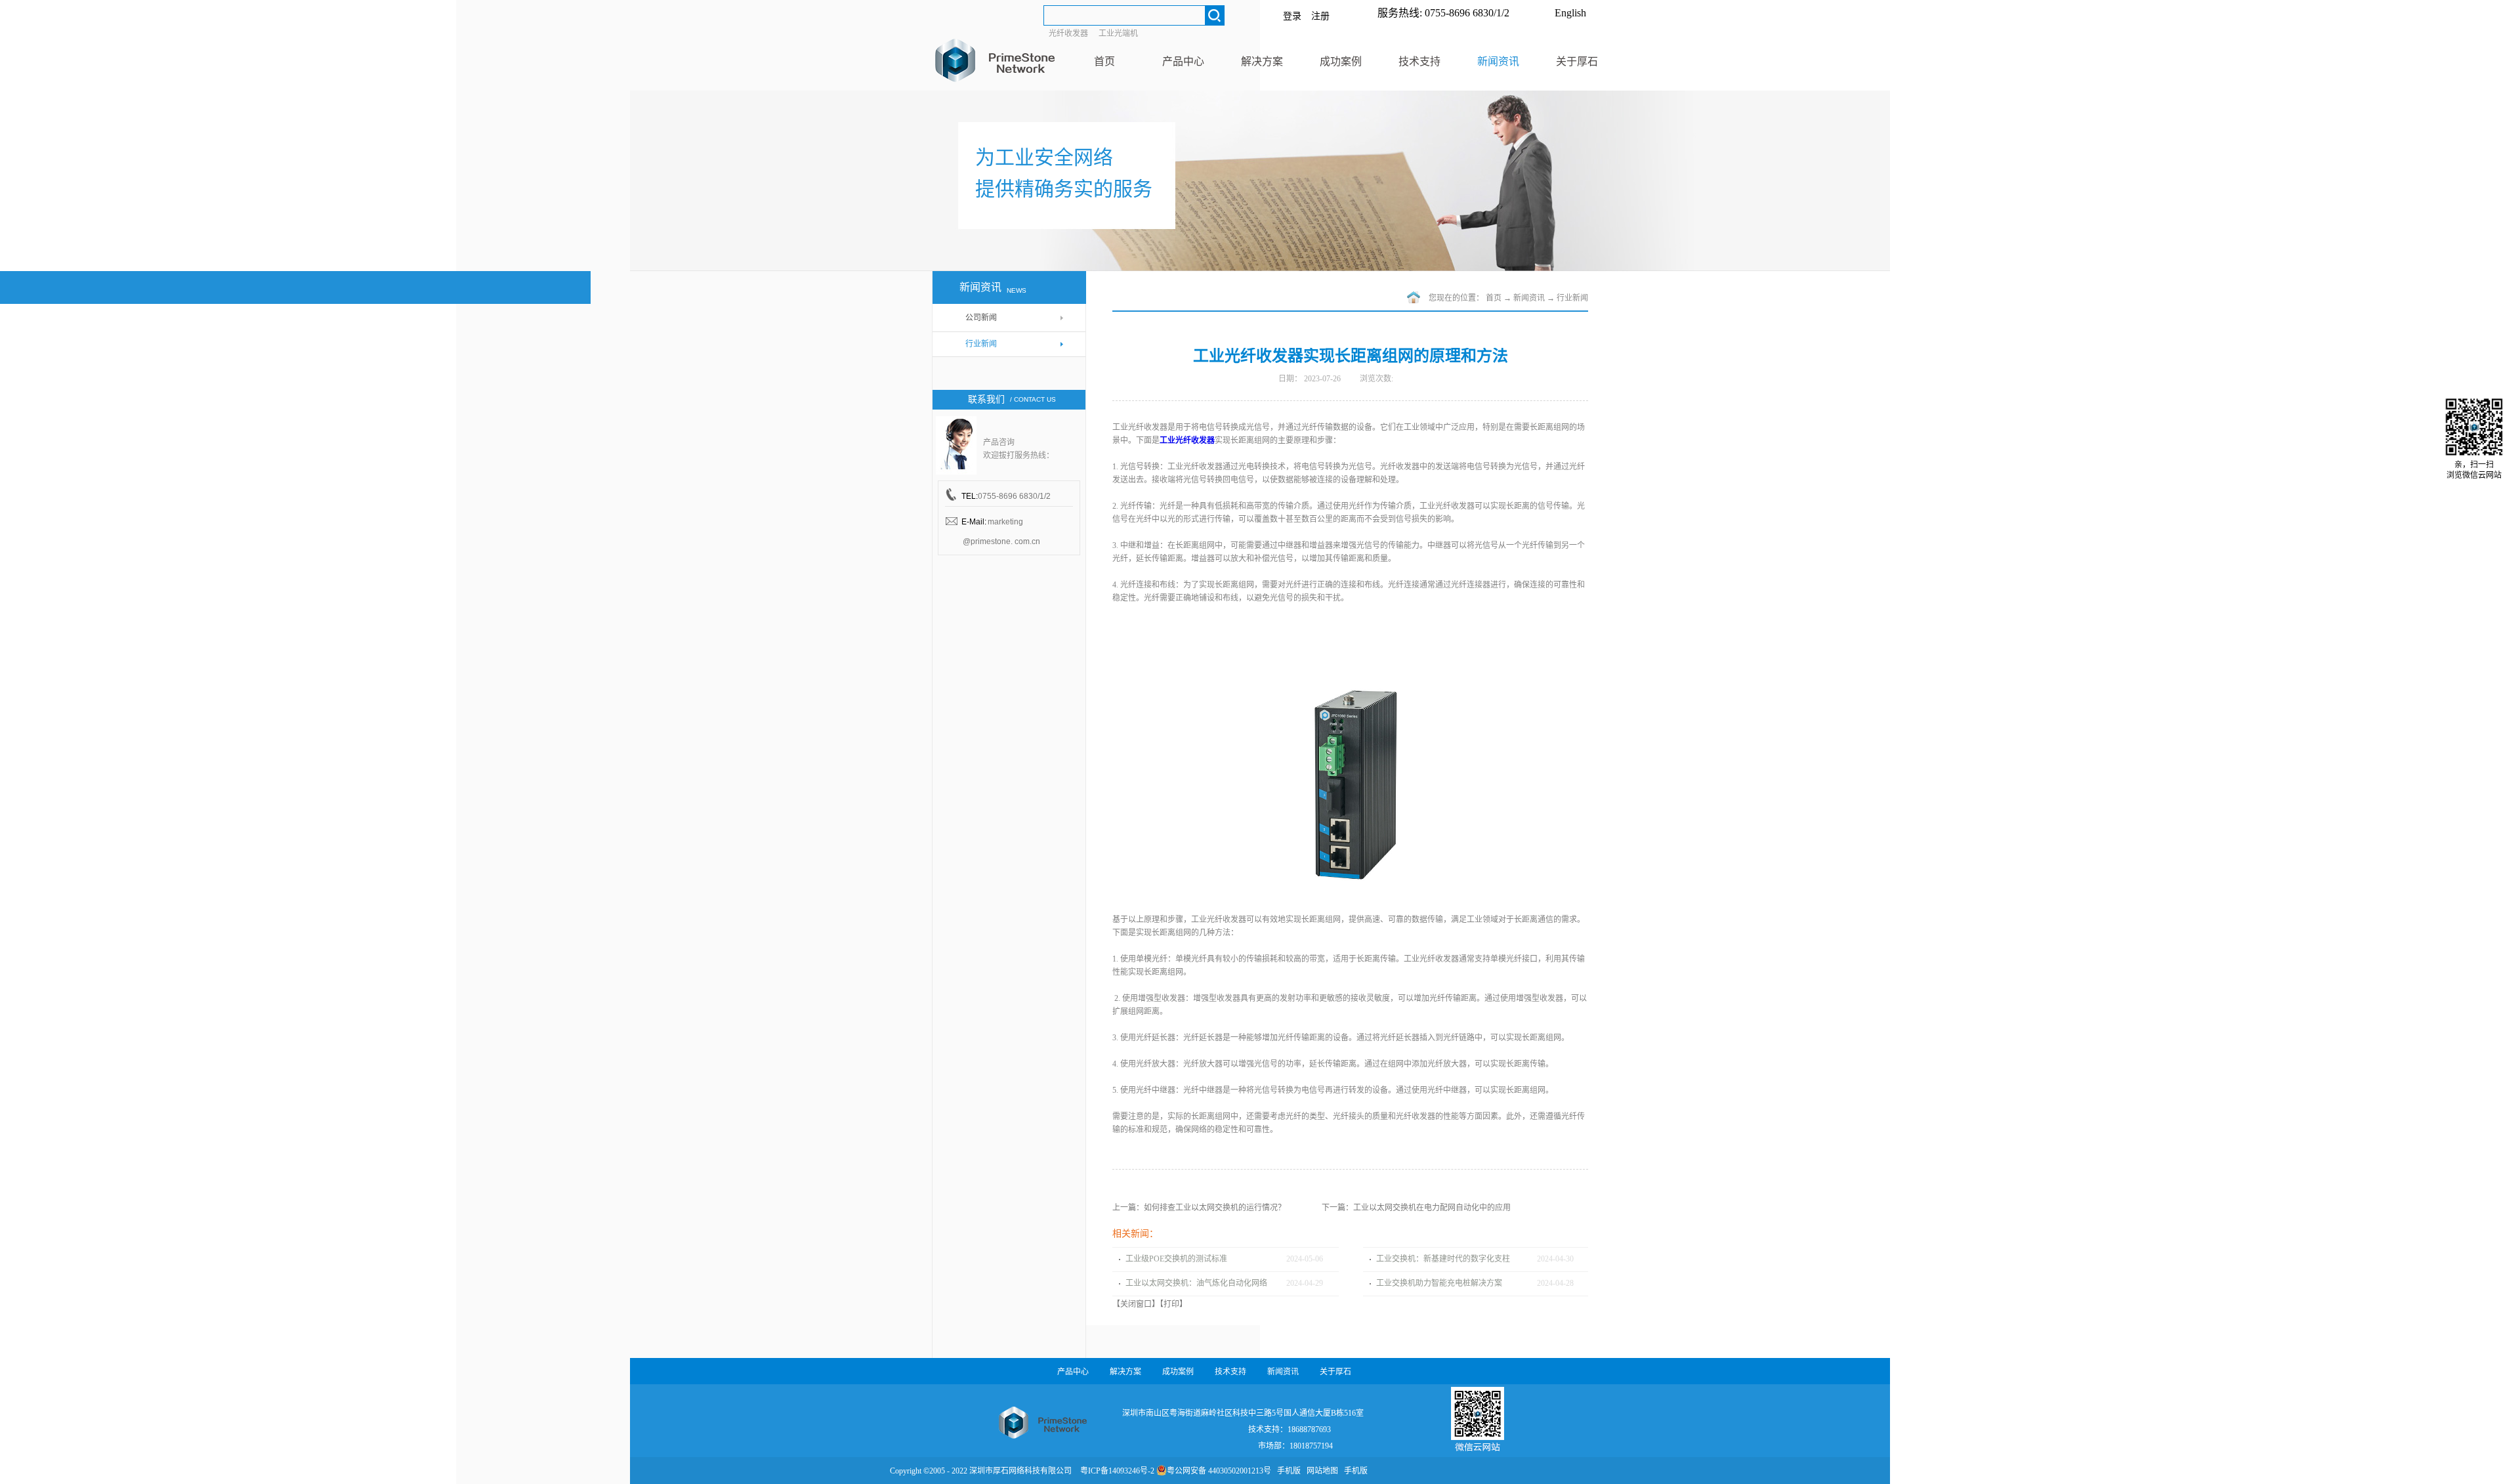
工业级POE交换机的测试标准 (1176, 1259)
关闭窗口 (1136, 1304)
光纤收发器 (1068, 33)
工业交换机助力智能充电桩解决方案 (1439, 1283)
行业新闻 (1572, 298)
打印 (1171, 1304)
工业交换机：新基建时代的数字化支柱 (1443, 1259)
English (1570, 13)
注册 (1320, 16)
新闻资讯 (1529, 298)
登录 (1292, 16)
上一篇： (1199, 1208)
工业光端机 (1118, 33)
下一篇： (1416, 1208)
